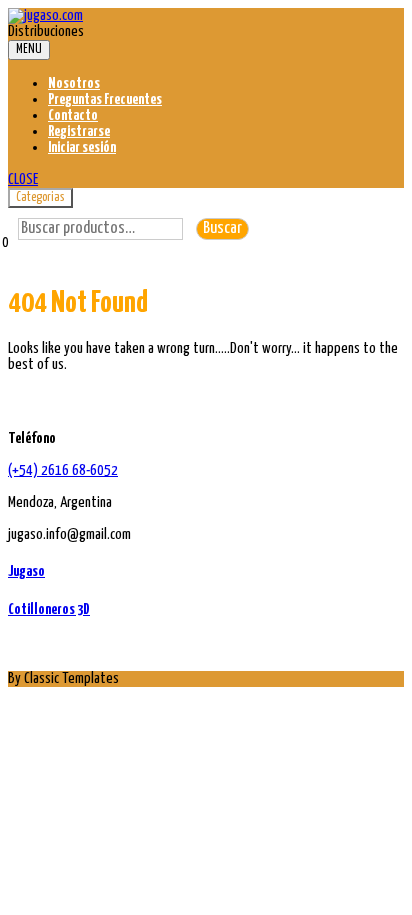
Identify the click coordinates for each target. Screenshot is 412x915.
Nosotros (74, 83)
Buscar (222, 228)
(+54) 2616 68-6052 (63, 470)
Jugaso (26, 571)
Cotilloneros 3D (49, 609)
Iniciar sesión (82, 147)
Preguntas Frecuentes (105, 99)
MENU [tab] (29, 49)
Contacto (73, 115)
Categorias (40, 197)
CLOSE (23, 179)
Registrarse (79, 131)
